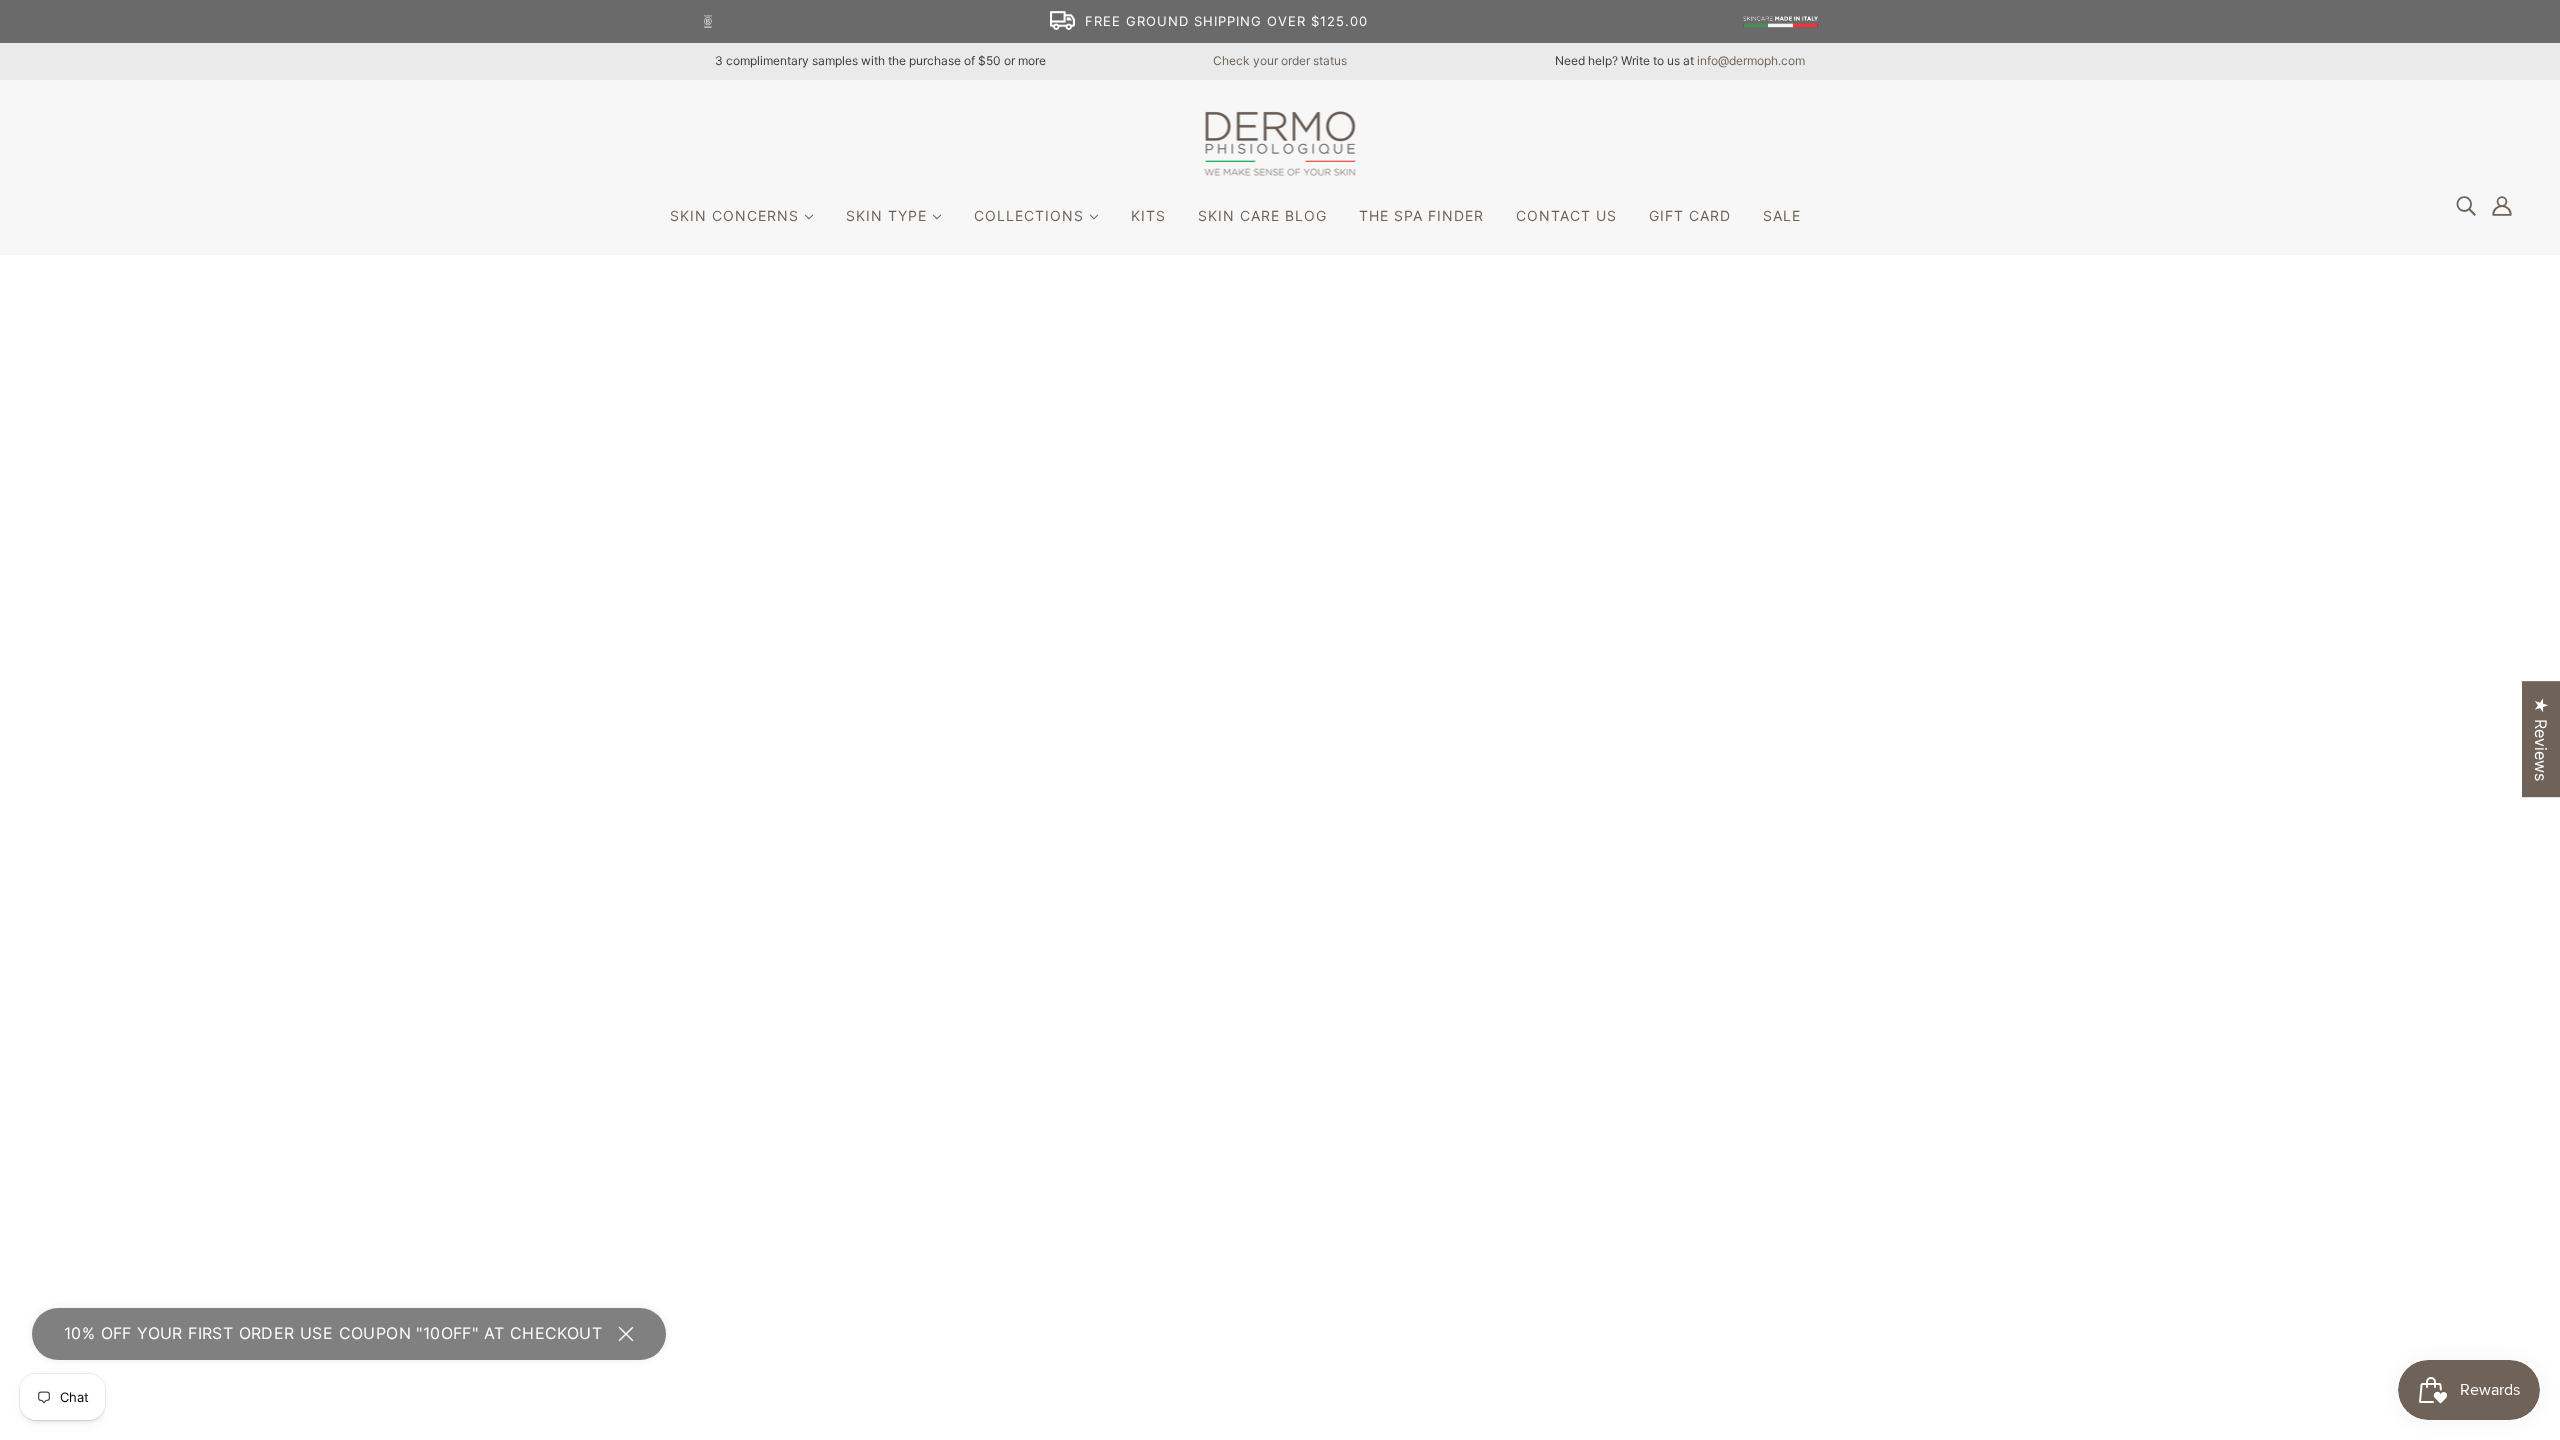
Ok (2469, 1026)
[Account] (2502, 205)
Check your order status (1280, 60)
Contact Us (1230, 980)
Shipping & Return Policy (1280, 1028)
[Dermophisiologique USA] (1280, 170)
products (1465, 505)
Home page (1222, 505)
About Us (1222, 956)
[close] (626, 1334)
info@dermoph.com (1751, 60)
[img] (2466, 205)
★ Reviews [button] (2541, 739)
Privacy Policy (1240, 1004)
